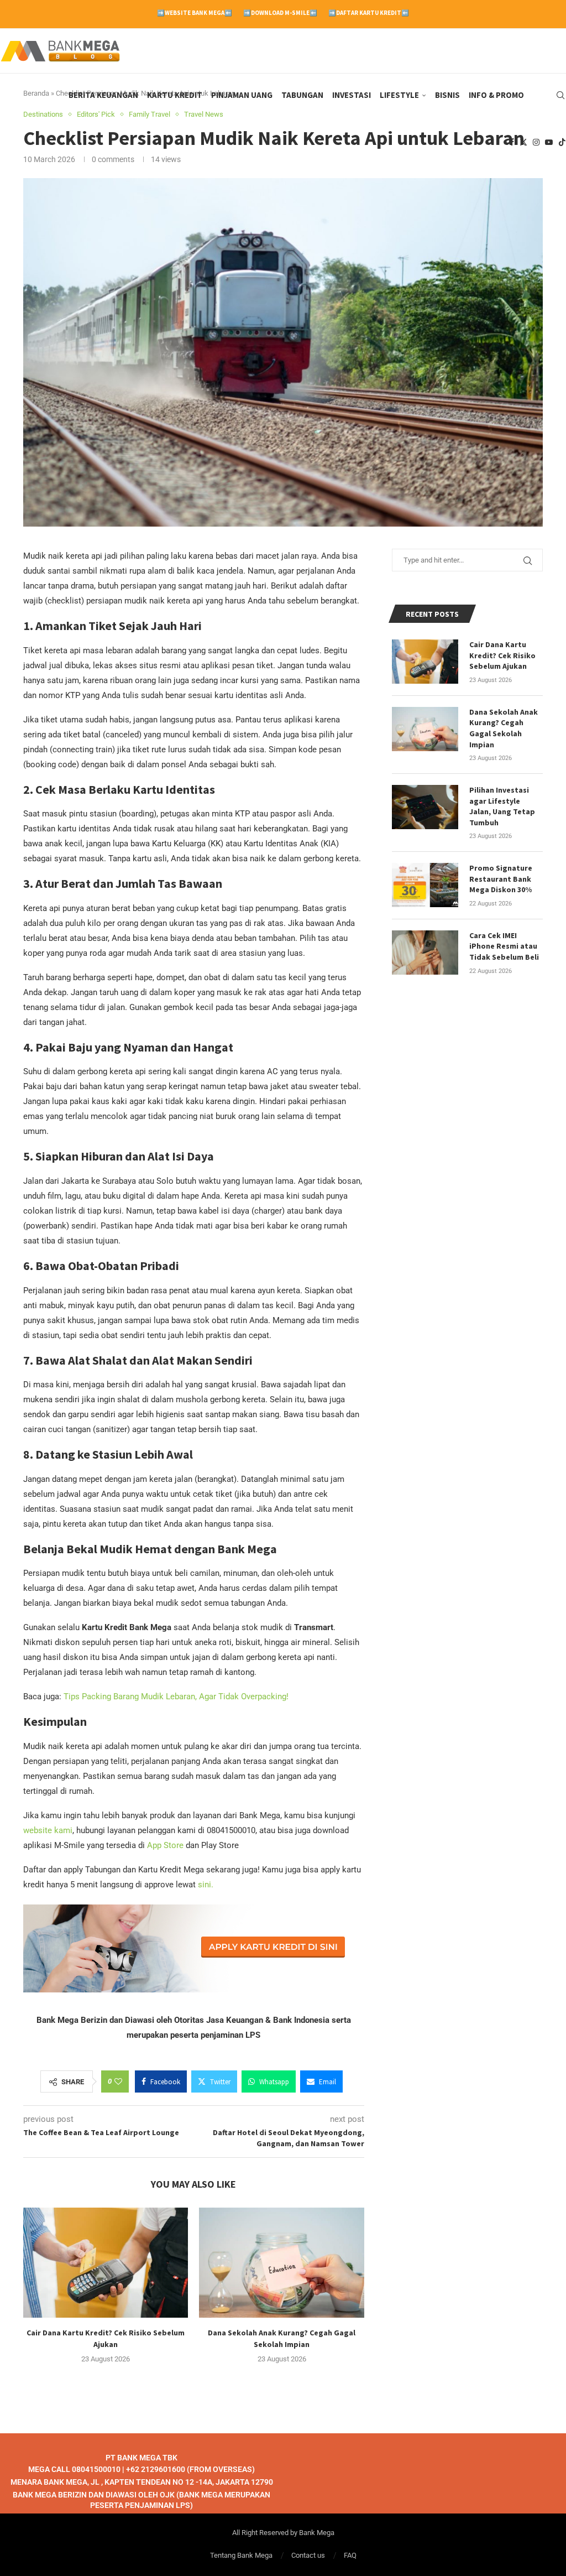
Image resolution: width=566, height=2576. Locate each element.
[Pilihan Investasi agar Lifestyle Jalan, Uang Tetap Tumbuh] (425, 807)
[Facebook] (512, 142)
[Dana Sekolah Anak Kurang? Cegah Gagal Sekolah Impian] (281, 2263)
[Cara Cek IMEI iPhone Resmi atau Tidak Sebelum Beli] (425, 953)
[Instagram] (536, 142)
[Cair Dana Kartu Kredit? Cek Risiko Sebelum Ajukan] (106, 2263)
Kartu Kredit (175, 95)
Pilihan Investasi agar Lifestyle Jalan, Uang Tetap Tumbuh (502, 806)
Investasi (352, 95)
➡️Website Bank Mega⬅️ (195, 13)
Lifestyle (399, 95)
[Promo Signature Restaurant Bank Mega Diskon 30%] (425, 885)
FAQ (350, 2555)
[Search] (560, 95)
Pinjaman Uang (242, 95)
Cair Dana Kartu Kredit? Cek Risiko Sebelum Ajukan (502, 655)
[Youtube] (549, 142)
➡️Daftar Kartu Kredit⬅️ (369, 13)
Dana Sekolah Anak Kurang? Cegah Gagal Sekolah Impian (504, 728)
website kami (48, 1830)
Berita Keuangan (103, 95)
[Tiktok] (562, 142)
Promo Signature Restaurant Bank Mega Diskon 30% (501, 879)
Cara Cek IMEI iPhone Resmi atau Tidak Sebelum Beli (504, 946)
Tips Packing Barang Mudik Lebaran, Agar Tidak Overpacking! (176, 1696)
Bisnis (447, 95)
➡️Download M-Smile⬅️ (280, 13)
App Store (166, 1845)
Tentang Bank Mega (241, 2555)
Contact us (308, 2555)
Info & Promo (496, 95)
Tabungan (302, 95)
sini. (206, 1885)
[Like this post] (118, 2081)
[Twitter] (523, 142)
